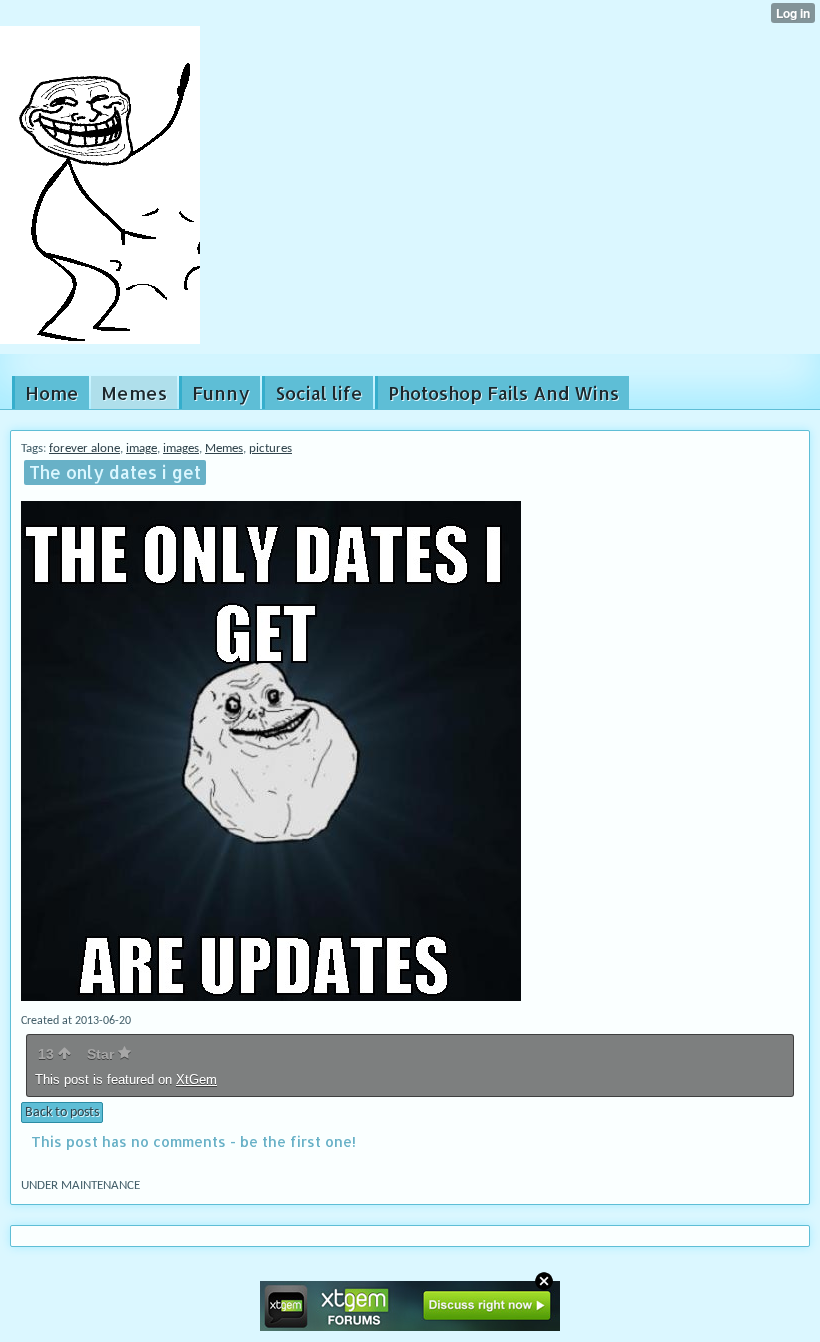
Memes (224, 448)
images (181, 448)
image (141, 448)
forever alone (84, 448)
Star (102, 1054)
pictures (270, 448)
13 (48, 1054)
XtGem (196, 1079)
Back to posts (62, 1112)
